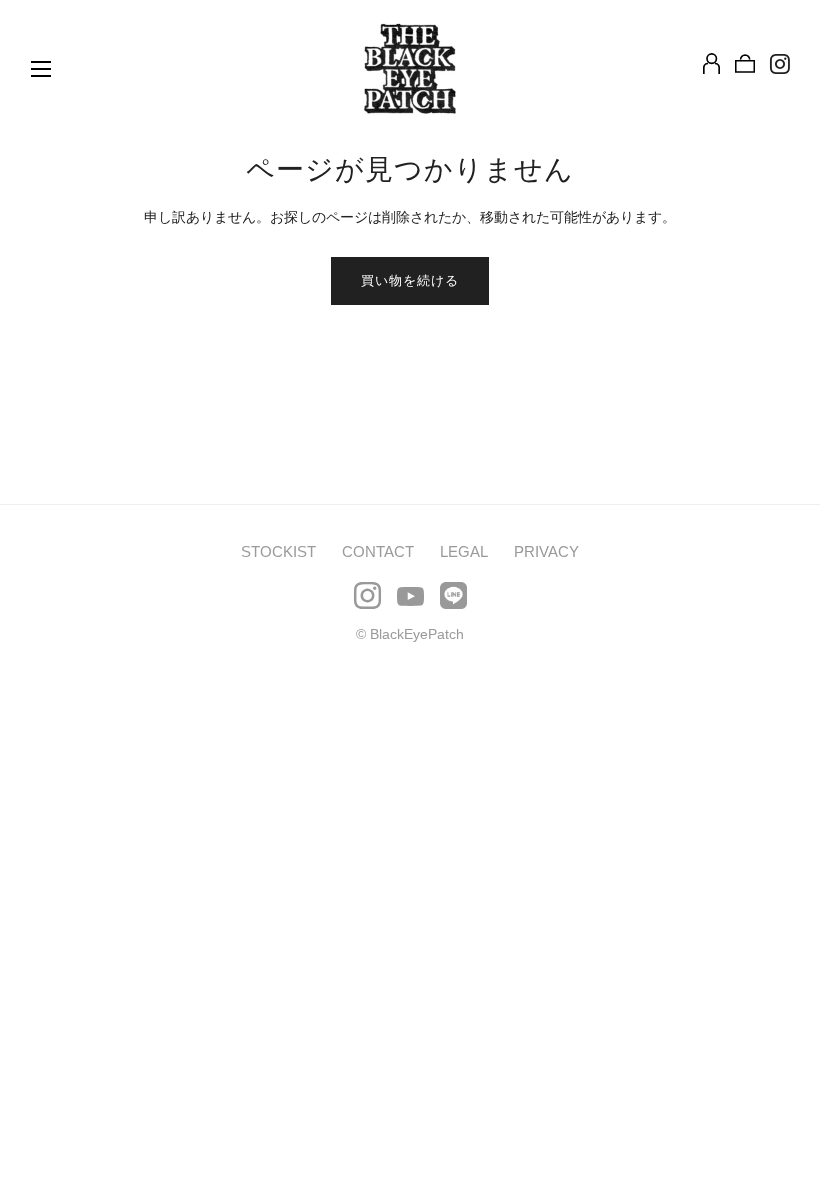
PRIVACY (546, 551)
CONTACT (378, 551)
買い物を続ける (410, 280)
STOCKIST (278, 551)
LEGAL (464, 551)
